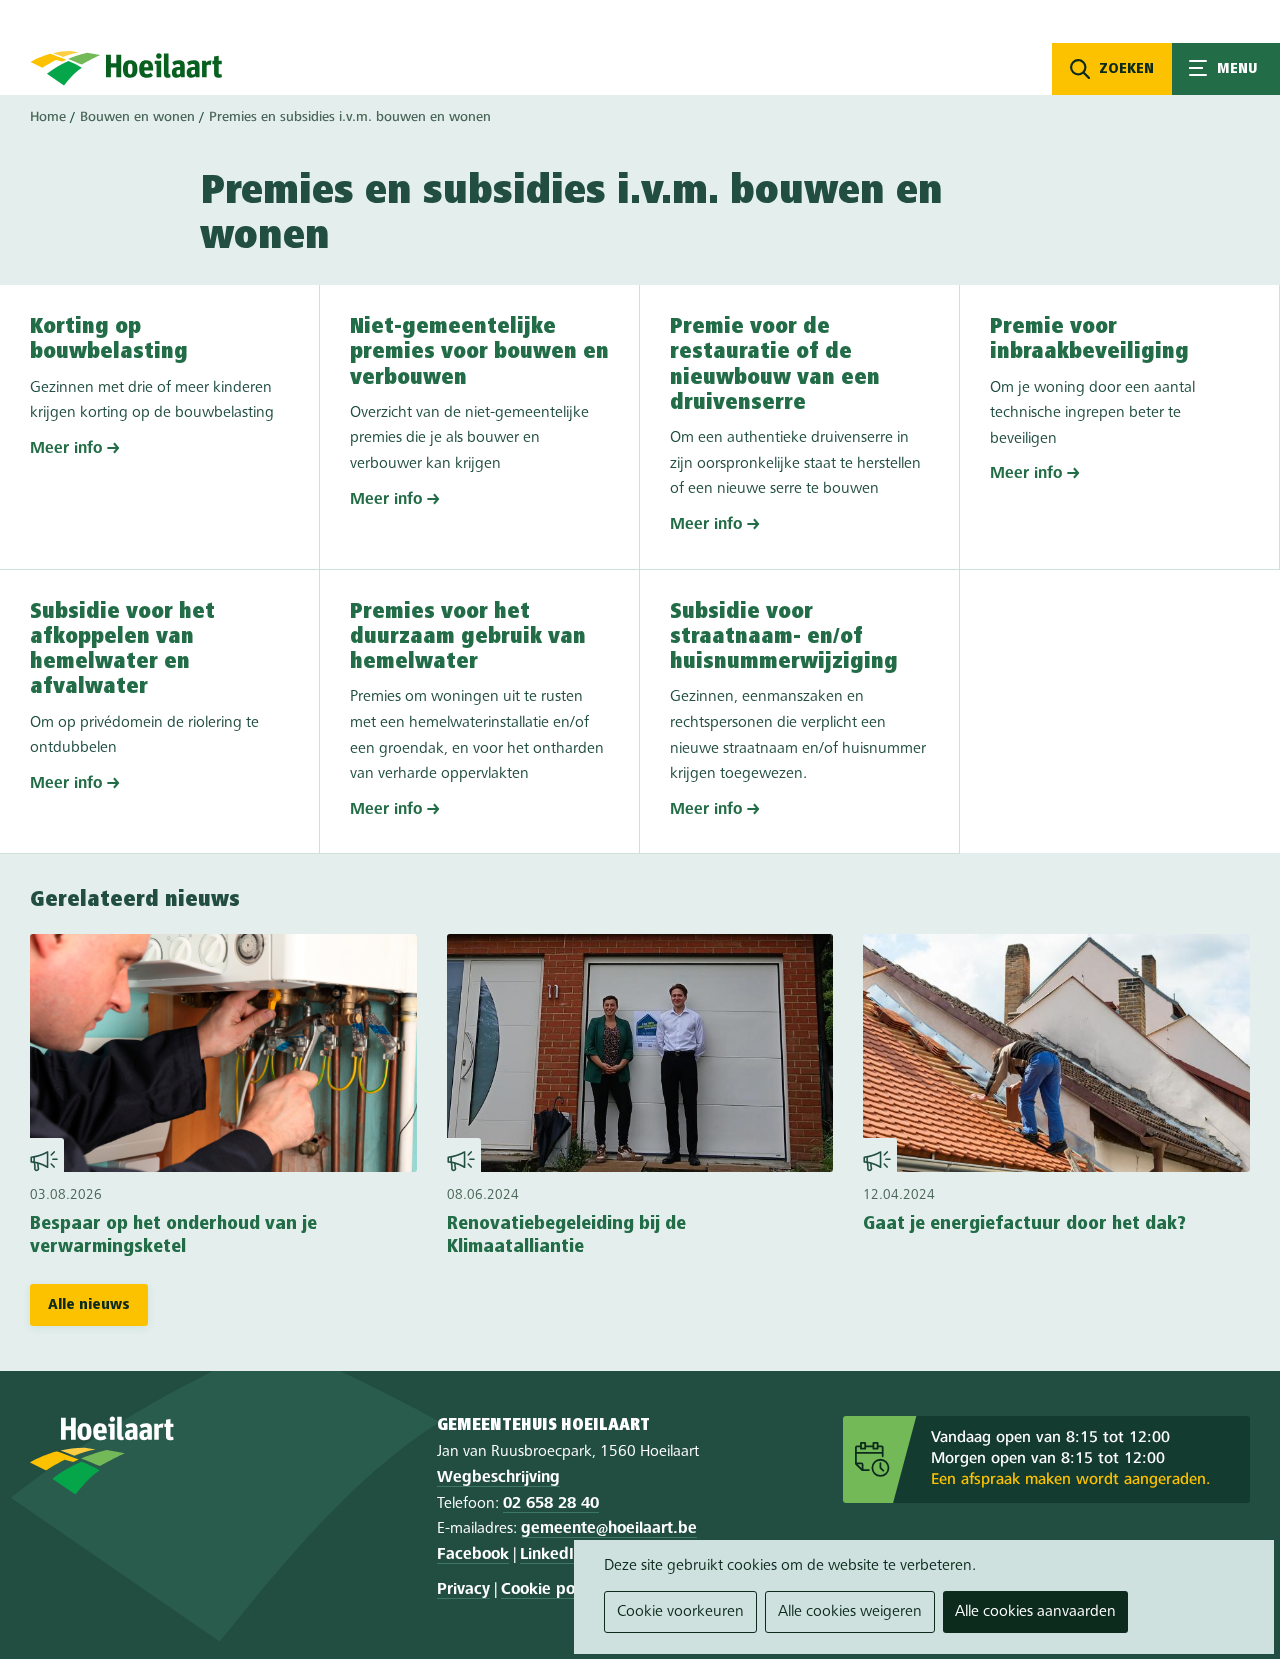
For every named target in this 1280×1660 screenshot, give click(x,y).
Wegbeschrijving (498, 1478)
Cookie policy (550, 1590)
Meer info (66, 449)
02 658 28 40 (551, 1504)
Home (48, 117)
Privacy (463, 1590)
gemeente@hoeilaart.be (609, 1529)
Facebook (473, 1555)
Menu (1226, 69)
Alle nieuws (89, 1305)
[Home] (126, 68)
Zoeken (1126, 69)
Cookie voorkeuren (680, 1612)
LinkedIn (551, 1555)
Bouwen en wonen (137, 117)
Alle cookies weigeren (850, 1612)
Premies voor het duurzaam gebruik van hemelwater (468, 637)
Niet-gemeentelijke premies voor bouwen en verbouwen (479, 352)
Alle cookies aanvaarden (1035, 1612)
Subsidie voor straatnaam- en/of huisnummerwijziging (784, 637)
